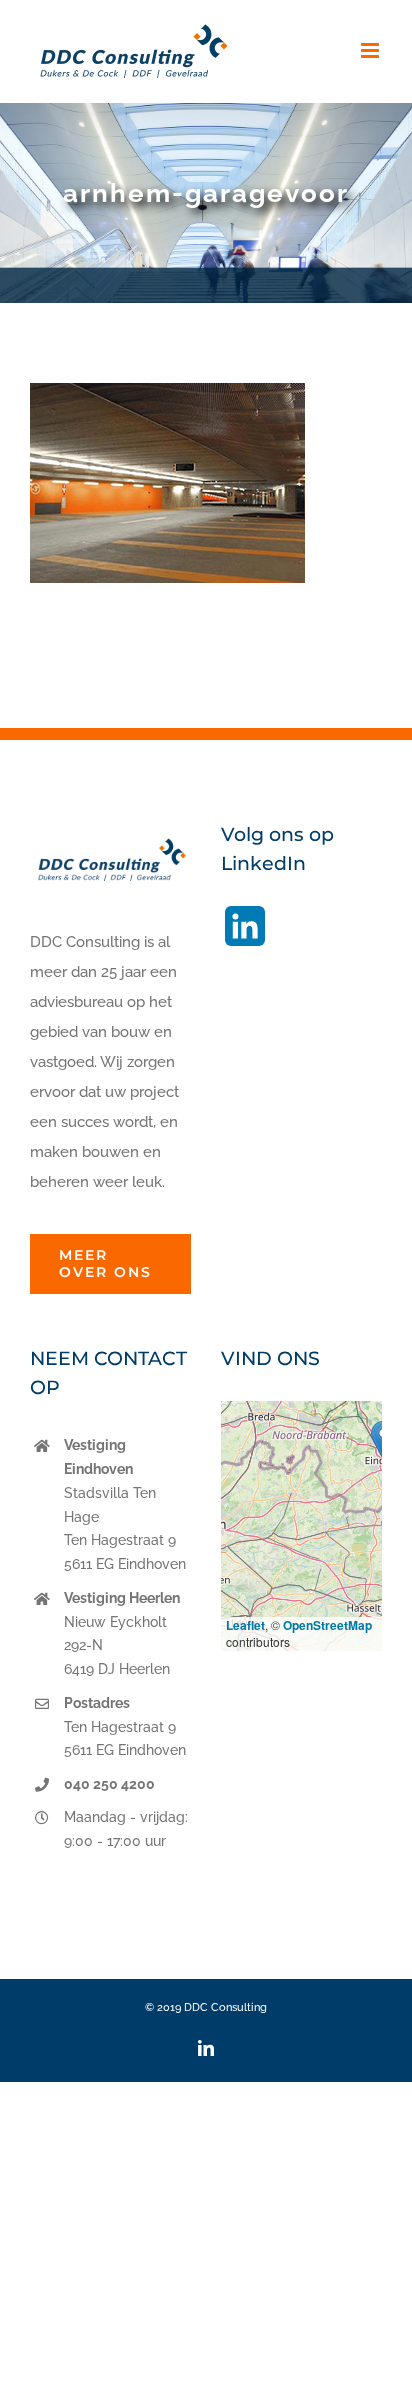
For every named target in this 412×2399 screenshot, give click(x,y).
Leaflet (245, 1625)
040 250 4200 (109, 1784)
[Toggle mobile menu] (371, 50)
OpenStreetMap (327, 1625)
